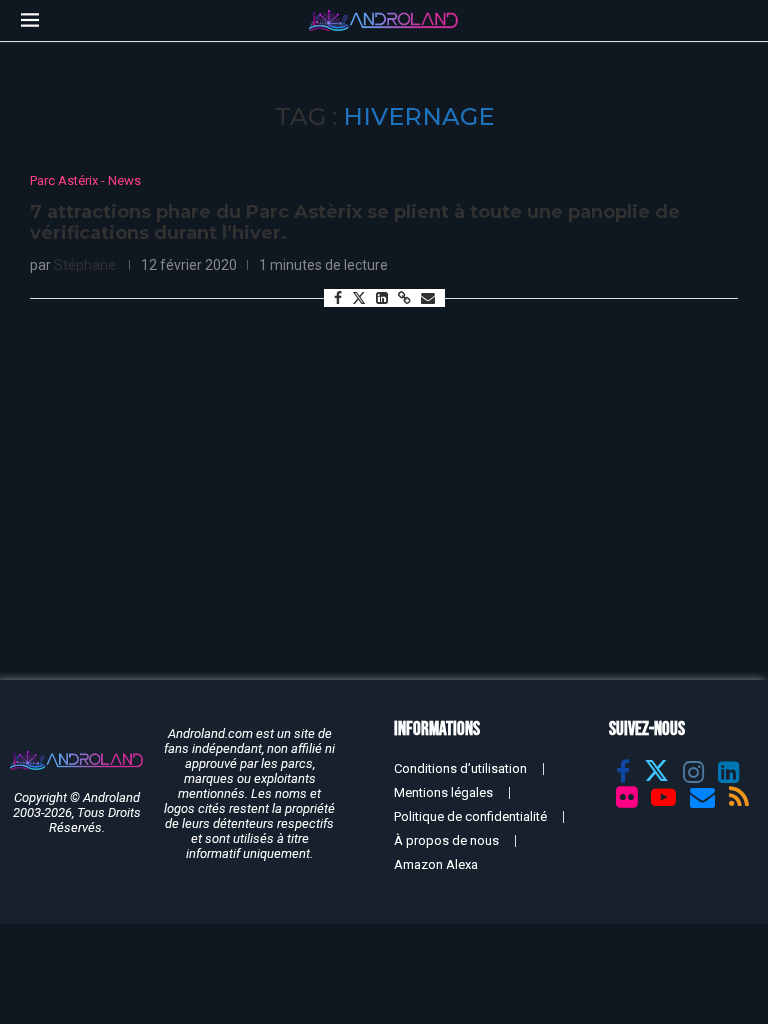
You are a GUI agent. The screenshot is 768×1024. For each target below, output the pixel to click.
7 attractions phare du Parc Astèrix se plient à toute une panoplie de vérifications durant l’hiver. (355, 223)
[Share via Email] (428, 298)
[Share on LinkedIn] (382, 298)
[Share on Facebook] (338, 298)
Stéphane (85, 265)
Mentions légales (443, 792)
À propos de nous (446, 840)
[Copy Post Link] (404, 298)
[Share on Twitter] (359, 297)
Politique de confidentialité (470, 816)
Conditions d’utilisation (460, 768)
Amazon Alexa (436, 864)
